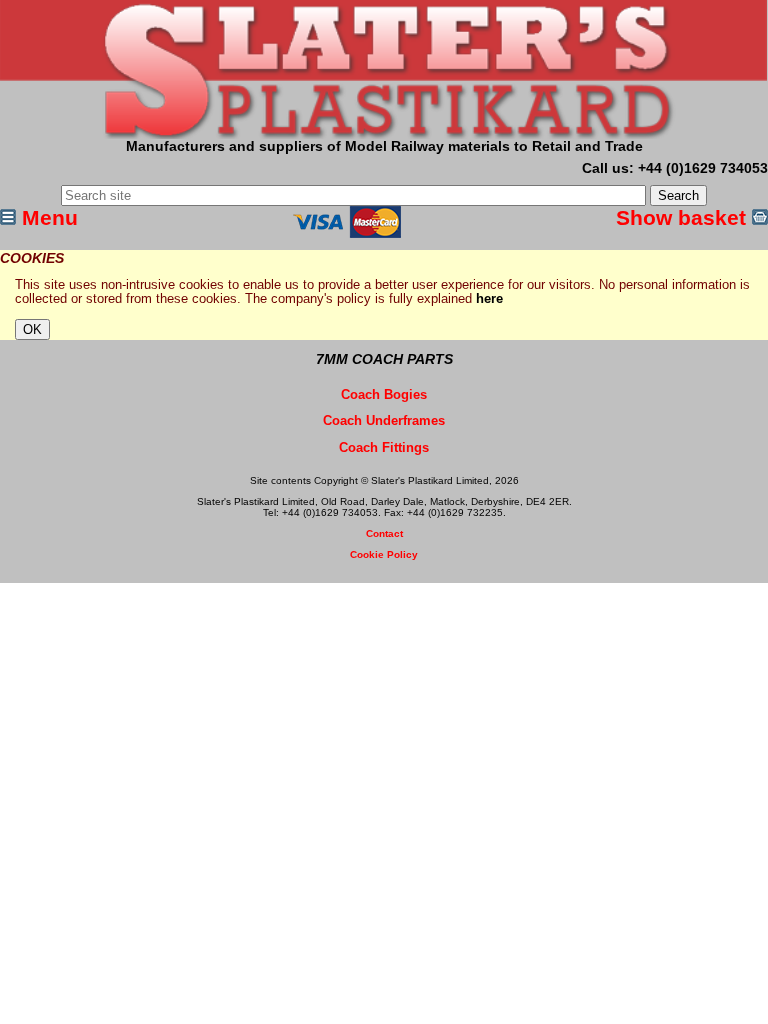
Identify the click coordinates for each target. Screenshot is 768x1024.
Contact (384, 533)
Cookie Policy (384, 554)
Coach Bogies (384, 395)
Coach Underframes (384, 421)
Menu (47, 217)
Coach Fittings (384, 448)
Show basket (684, 217)
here (489, 299)
